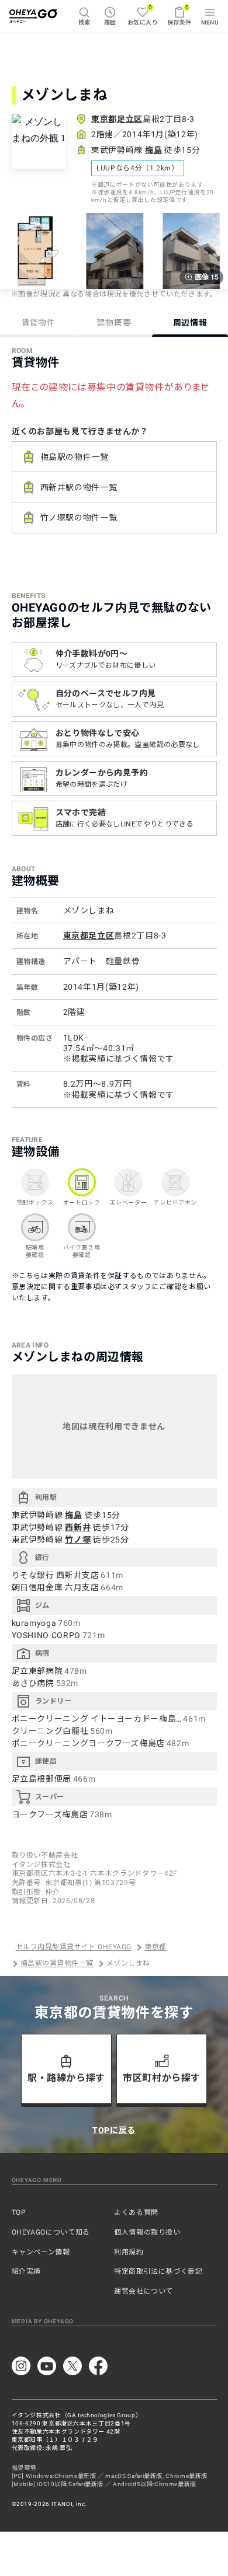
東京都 (155, 1947)
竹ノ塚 (78, 1540)
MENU (210, 22)
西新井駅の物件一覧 (79, 487)
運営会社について (144, 2291)
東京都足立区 (117, 119)
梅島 (153, 150)
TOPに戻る (114, 2130)
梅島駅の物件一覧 (75, 457)
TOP (19, 2212)
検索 (84, 22)
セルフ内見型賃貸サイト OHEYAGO (74, 1947)
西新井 (78, 1527)
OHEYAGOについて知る (51, 2232)
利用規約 (129, 2252)
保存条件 (179, 15)
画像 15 (207, 277)
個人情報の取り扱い (147, 2232)
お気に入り (143, 15)
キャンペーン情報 (41, 2252)
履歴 (110, 22)
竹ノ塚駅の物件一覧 (79, 518)
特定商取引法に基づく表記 (158, 2271)
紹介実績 (27, 2271)
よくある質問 (136, 2212)
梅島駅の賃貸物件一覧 (57, 1964)
